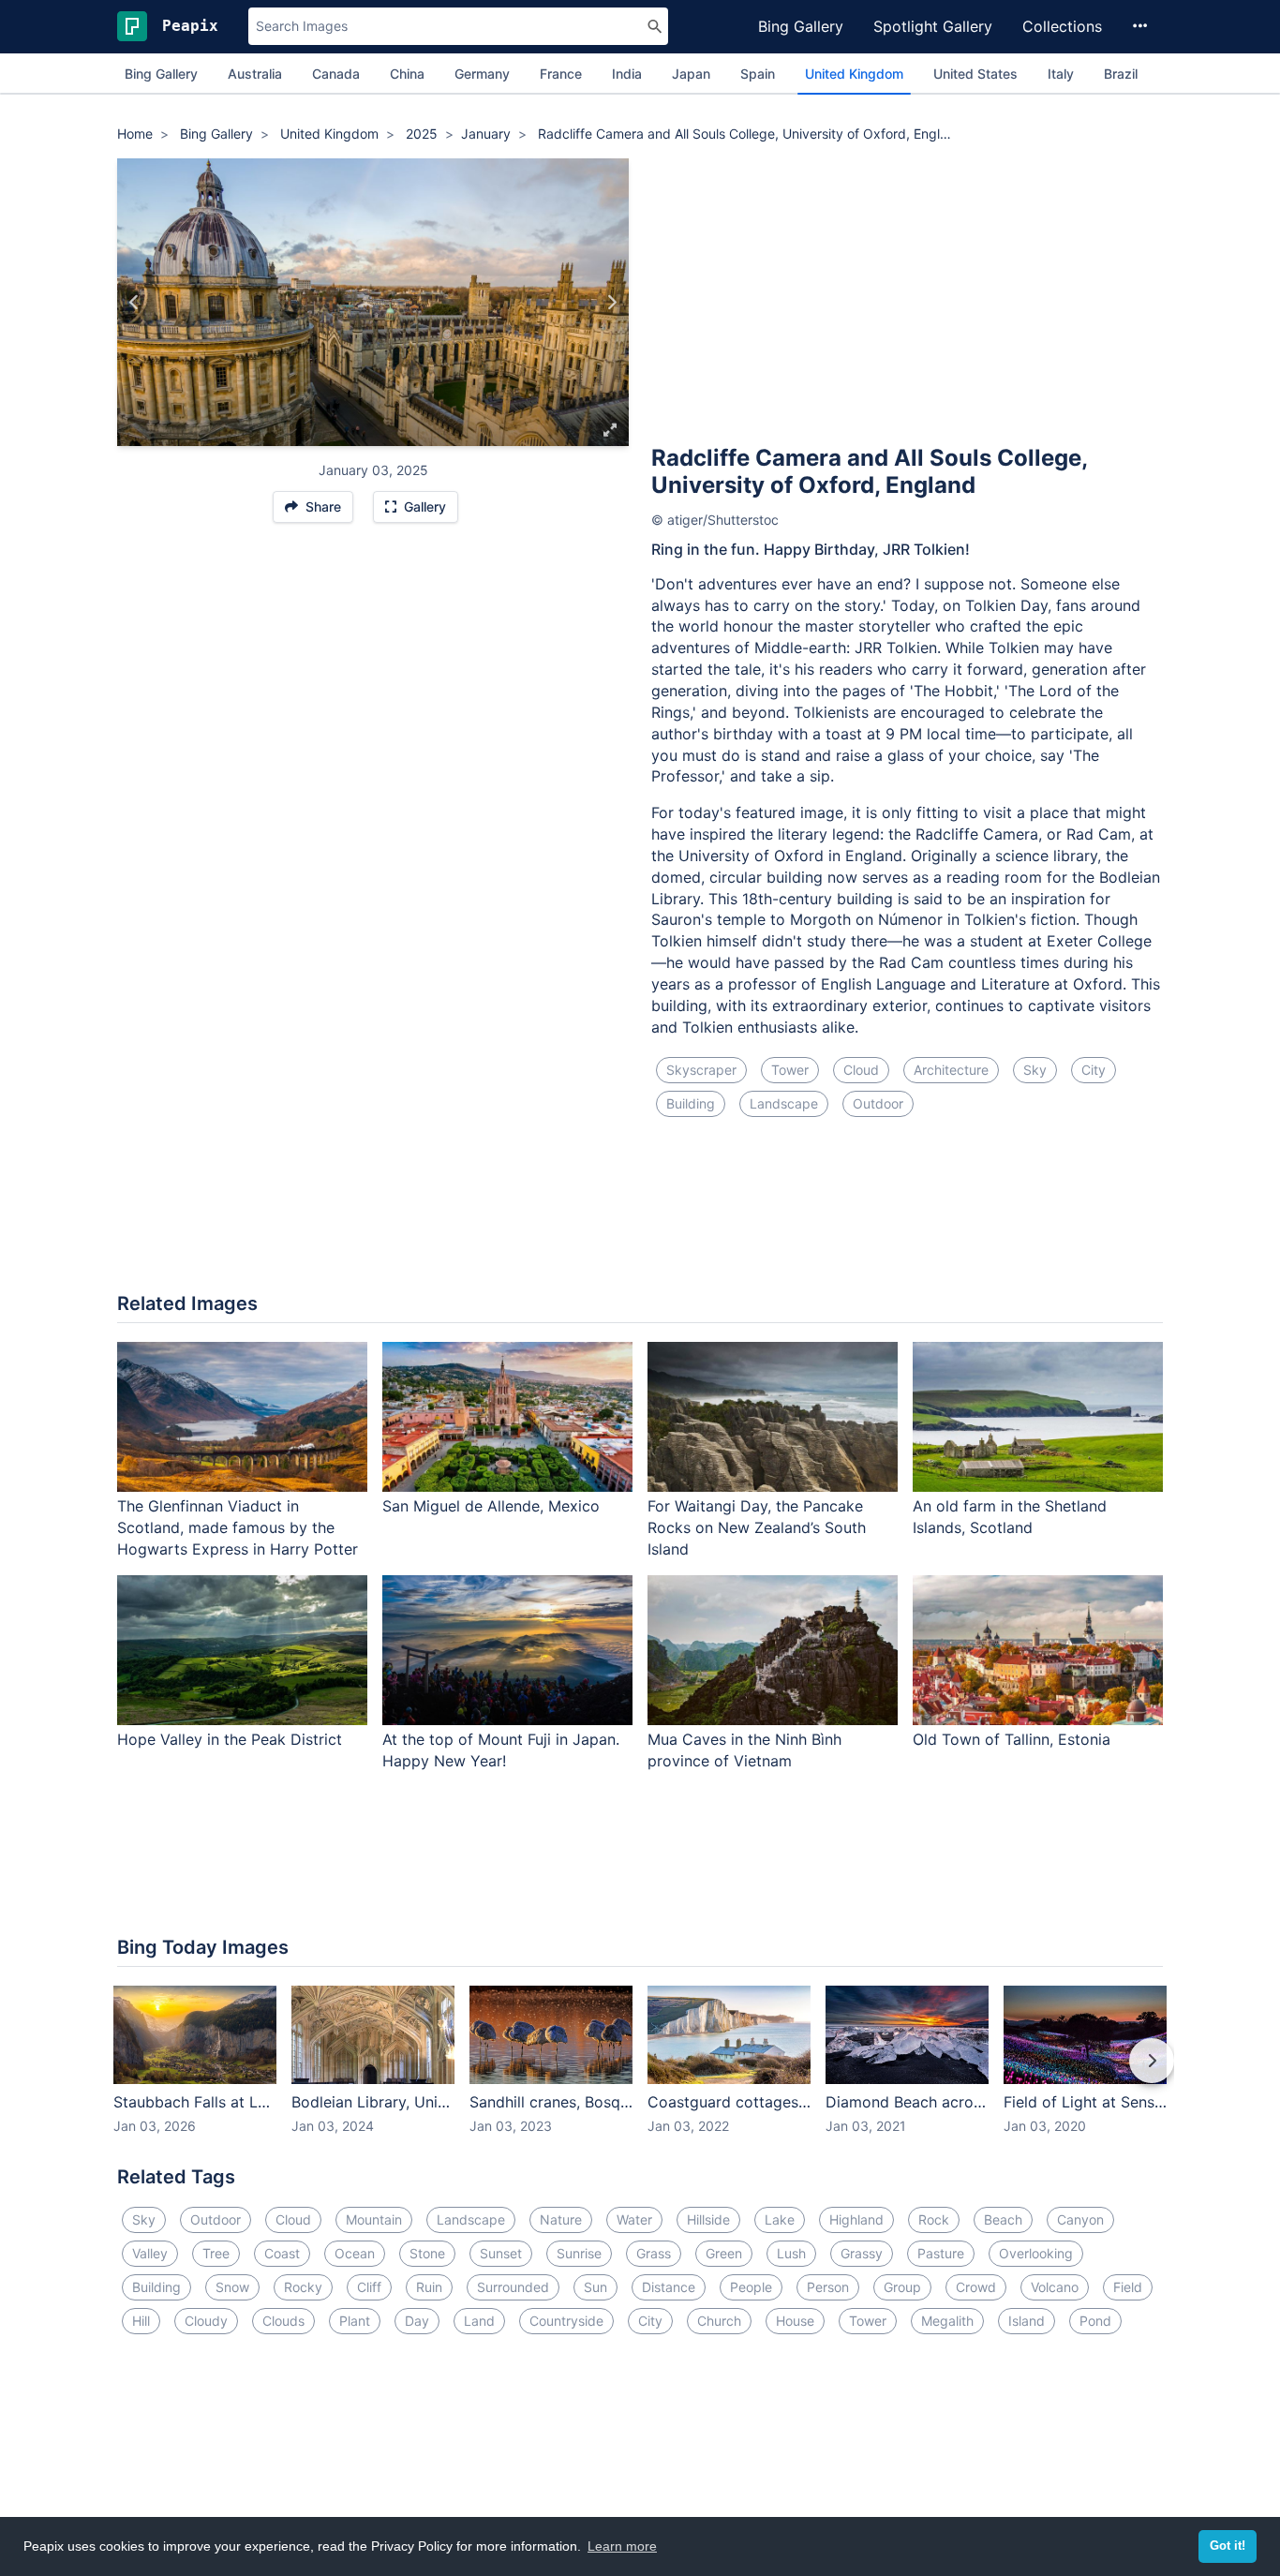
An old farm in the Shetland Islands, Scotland (1010, 1517)
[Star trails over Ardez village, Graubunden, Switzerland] (134, 303)
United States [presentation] (975, 74)
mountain (374, 2219)
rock (934, 2219)
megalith (947, 2321)
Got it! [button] (1228, 2546)
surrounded (513, 2287)
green (724, 2253)
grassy (862, 2253)
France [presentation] (561, 74)
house (795, 2321)
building (691, 1103)
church (719, 2321)
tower (790, 1070)
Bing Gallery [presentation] (161, 74)
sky (1035, 1070)
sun (595, 2287)
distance (669, 2287)
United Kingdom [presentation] (854, 74)
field (1128, 2287)
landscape (784, 1103)
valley (150, 2253)
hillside (708, 2219)
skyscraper (701, 1070)
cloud (861, 1070)
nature (561, 2219)
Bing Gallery (801, 26)
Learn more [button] (622, 2546)
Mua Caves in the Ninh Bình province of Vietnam (744, 1750)
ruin (429, 2287)
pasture (941, 2253)
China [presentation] (407, 74)
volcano (1055, 2287)
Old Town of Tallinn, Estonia (1012, 1739)
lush (791, 2253)
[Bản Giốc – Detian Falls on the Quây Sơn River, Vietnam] (611, 303)
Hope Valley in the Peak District (230, 1739)
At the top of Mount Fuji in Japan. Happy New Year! (501, 1750)
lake (780, 2219)
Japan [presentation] (691, 74)
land (479, 2321)
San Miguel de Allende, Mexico (491, 1506)
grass (654, 2253)
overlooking (1036, 2253)
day (417, 2321)
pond (1095, 2321)
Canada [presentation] (336, 74)
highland (856, 2219)
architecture (951, 1070)
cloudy (206, 2321)
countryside (566, 2321)
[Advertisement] (907, 299)
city (1094, 1070)
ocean (355, 2253)
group (902, 2287)
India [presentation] (627, 74)
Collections (1062, 26)
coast (282, 2253)
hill (141, 2321)
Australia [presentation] (255, 74)
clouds (283, 2321)
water (634, 2219)
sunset (501, 2253)
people (751, 2287)
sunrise (579, 2253)
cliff (369, 2287)
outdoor (878, 1103)
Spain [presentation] (758, 74)
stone (427, 2253)
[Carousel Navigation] (640, 2074)
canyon (1080, 2219)
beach (1003, 2219)
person (828, 2287)
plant (355, 2321)
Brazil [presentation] (1121, 74)
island (1027, 2321)
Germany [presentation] (482, 74)
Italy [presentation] (1061, 74)
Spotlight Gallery (933, 26)
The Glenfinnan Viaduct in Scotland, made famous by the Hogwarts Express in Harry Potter (238, 1527)
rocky (303, 2287)
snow (232, 2287)
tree (216, 2253)
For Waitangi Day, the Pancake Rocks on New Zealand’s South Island (757, 1527)
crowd (976, 2287)
